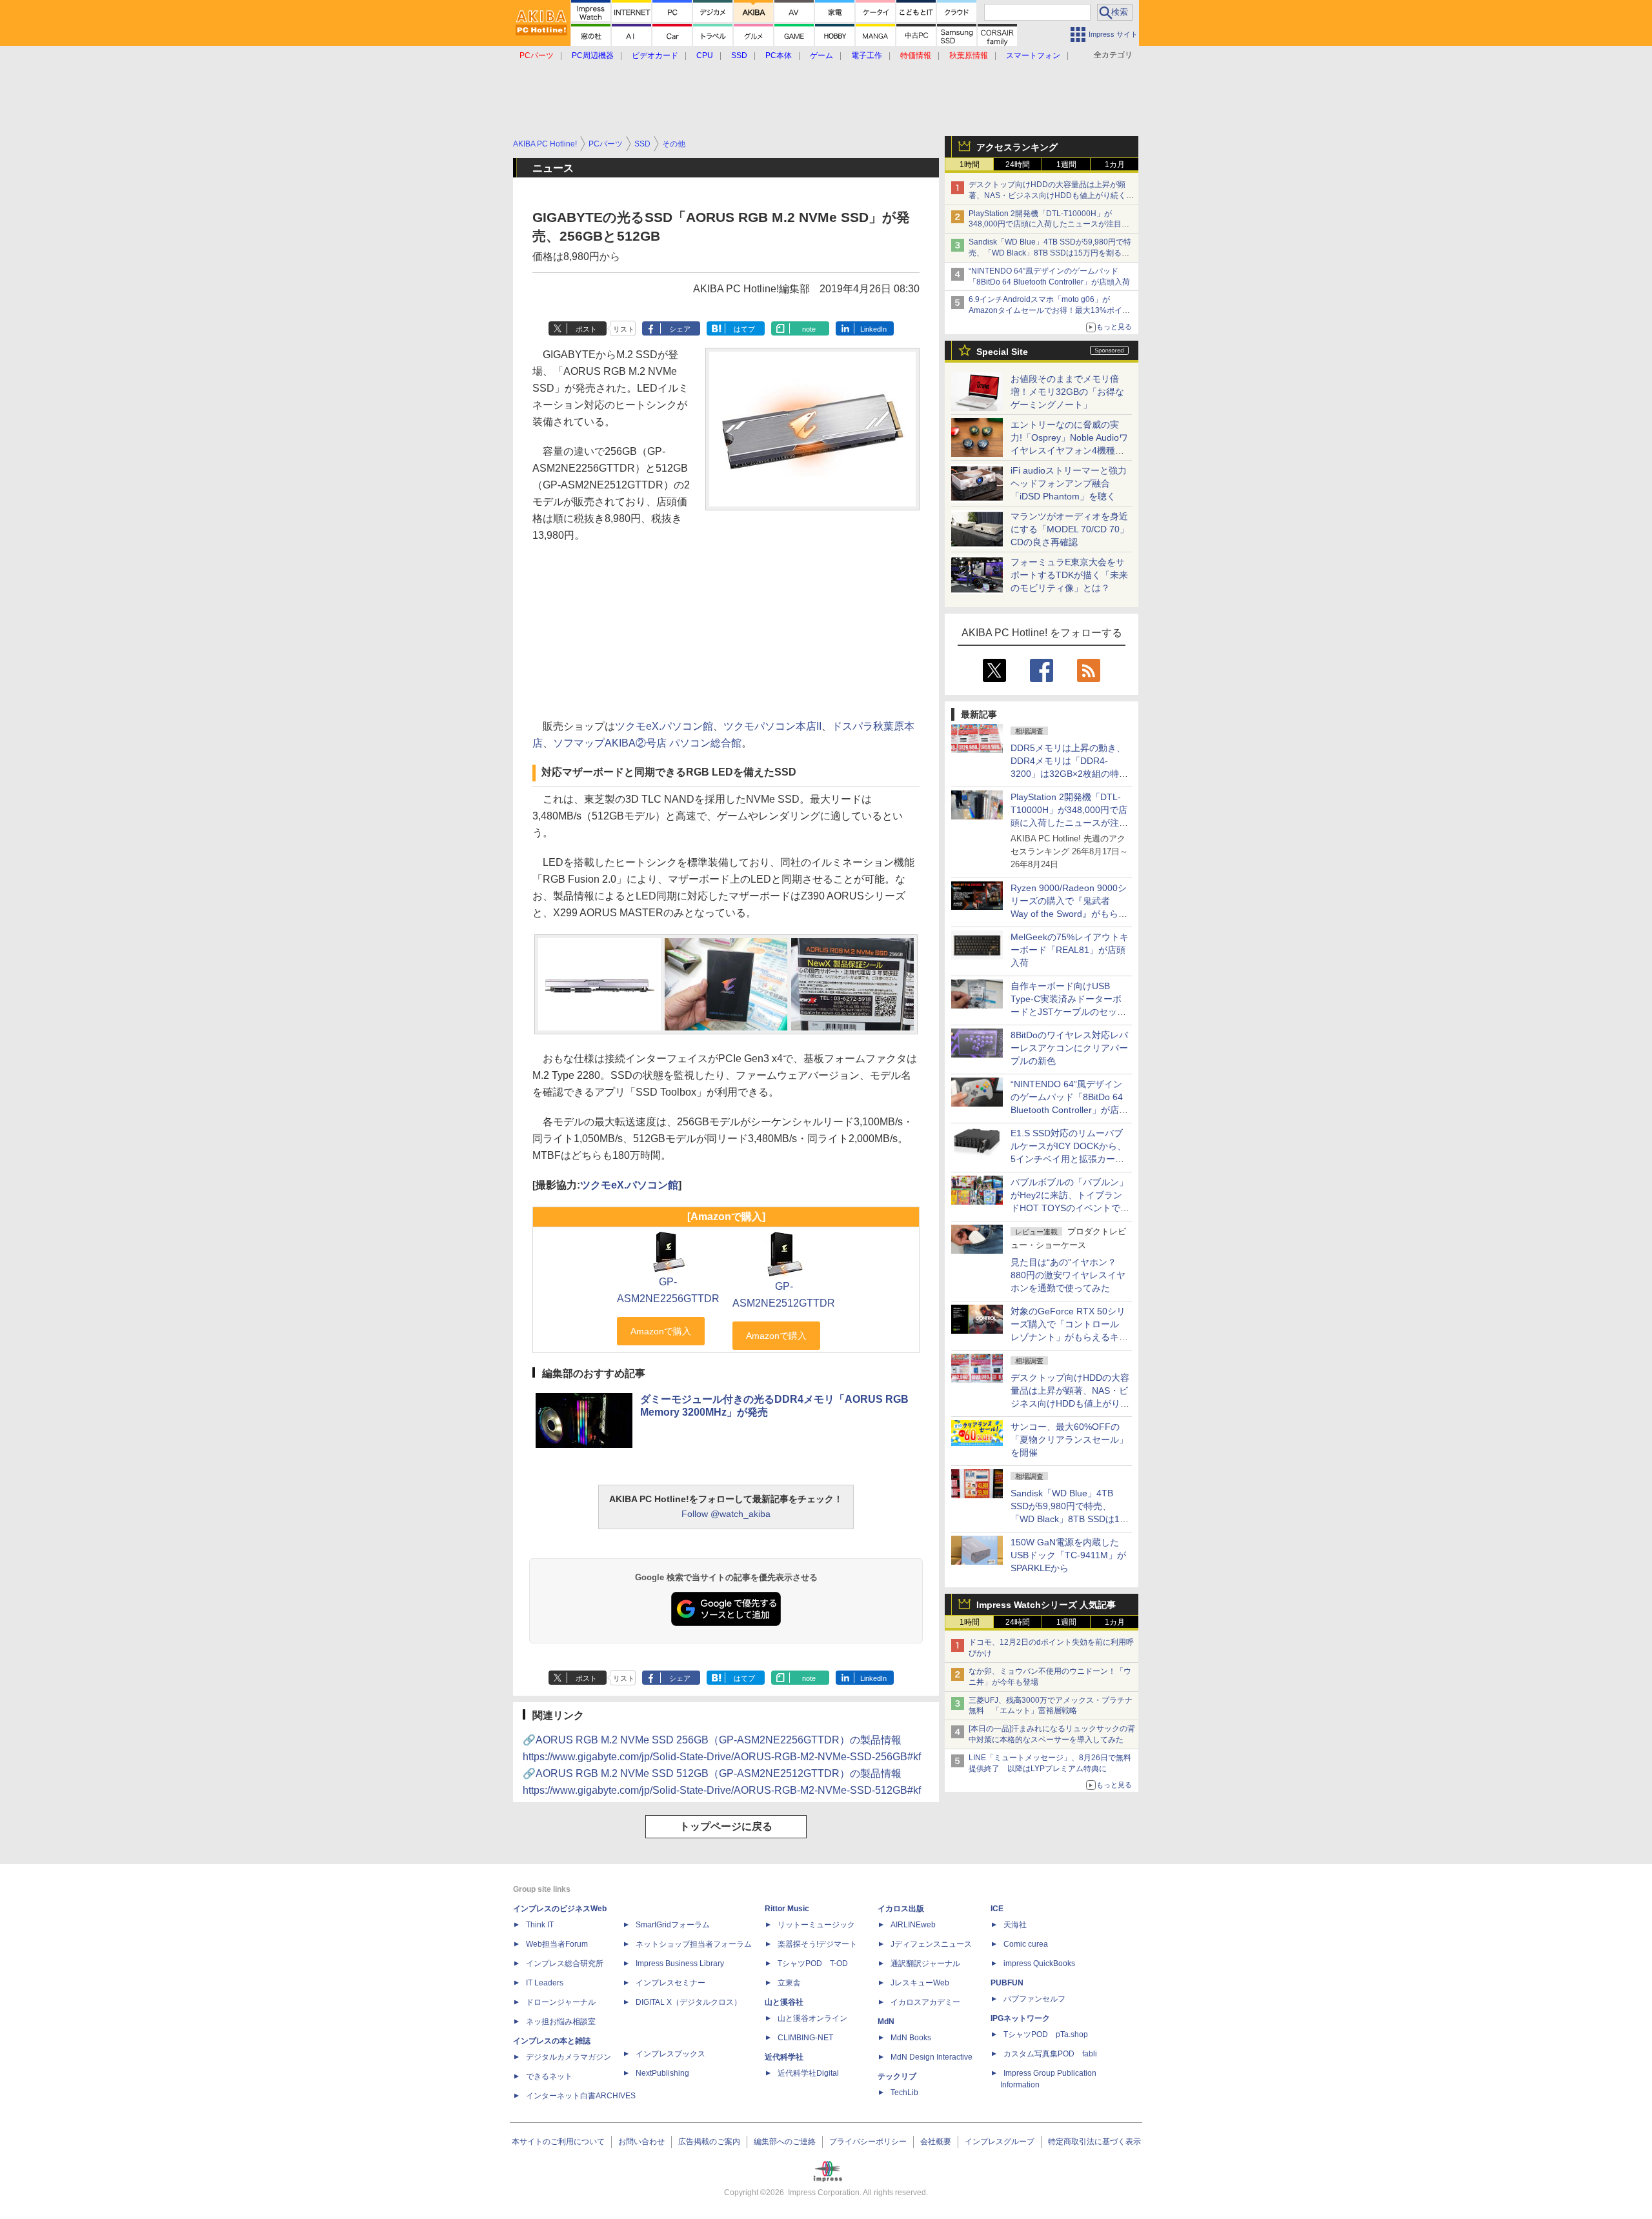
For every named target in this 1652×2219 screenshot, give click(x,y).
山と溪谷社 (784, 2002)
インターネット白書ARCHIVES (581, 2096)
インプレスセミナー (670, 1983)
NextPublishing (662, 2073)
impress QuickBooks (1039, 1963)
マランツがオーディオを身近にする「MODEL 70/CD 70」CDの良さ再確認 (1070, 529)
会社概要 (936, 2142)
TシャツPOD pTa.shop (1046, 2034)
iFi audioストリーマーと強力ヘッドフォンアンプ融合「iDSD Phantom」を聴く (1069, 483)
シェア (680, 329)
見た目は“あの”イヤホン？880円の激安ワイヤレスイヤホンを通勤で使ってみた (1068, 1275)
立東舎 (789, 1983)
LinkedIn (873, 329)
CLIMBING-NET (805, 2038)
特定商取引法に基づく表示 (1094, 2142)
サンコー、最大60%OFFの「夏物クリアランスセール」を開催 (1069, 1440)
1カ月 (1115, 165)
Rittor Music (787, 1909)
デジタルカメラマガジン (569, 2057)
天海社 (1015, 1925)
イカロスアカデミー (925, 2002)
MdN (886, 2022)
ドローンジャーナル (561, 2002)
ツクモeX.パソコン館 (664, 726)
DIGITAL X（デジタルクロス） (689, 2002)
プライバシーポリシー (868, 2142)
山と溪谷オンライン (812, 2018)
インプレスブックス (670, 2054)
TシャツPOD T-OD (813, 1963)
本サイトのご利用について (558, 2142)
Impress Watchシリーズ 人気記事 (1046, 1605)
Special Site (1002, 352)
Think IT (540, 1925)
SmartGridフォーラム (673, 1925)
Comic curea (1026, 1944)
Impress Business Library (680, 1963)
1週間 (1066, 165)
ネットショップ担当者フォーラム (694, 1944)
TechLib (904, 2093)
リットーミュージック (816, 1925)
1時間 (970, 165)
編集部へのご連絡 (785, 2142)
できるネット (549, 2076)
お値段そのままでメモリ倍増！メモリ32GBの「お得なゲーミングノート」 (1067, 392)
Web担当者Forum (557, 1944)
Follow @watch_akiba (726, 1514)
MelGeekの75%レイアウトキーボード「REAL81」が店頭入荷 (1070, 950)
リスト (624, 329)
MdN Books (911, 2038)
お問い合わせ (641, 2142)
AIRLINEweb (913, 1925)
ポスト (586, 329)
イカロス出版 (901, 1909)
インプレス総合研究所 (565, 1963)
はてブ (744, 329)
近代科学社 (784, 2057)
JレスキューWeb (920, 1983)
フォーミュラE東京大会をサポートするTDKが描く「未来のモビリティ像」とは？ (1069, 575)
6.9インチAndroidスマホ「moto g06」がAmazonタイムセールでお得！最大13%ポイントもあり (1049, 310)
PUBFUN (1007, 1983)
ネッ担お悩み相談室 (561, 2022)
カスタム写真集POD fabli (1050, 2054)
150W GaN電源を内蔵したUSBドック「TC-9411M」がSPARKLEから (1068, 1555)
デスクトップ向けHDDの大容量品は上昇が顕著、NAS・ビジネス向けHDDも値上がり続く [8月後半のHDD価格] (1052, 196)
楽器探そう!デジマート (817, 1944)
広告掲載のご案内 (709, 2142)
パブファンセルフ (1034, 1999)
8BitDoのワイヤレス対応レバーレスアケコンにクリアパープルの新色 (1069, 1048)
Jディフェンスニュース (931, 1944)
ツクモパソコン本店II (772, 726)
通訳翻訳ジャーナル (925, 1963)
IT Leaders (545, 1983)
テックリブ (897, 2076)
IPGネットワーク (1020, 2018)
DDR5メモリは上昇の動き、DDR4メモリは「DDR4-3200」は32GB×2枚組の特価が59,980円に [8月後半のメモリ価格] (1069, 774)
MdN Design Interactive (932, 2057)
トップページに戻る (726, 1826)
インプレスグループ (1000, 2142)
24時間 (1018, 165)
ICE (997, 1909)
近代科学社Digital (808, 2073)
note (809, 329)
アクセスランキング (1017, 147)
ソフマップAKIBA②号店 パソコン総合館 (647, 743)
